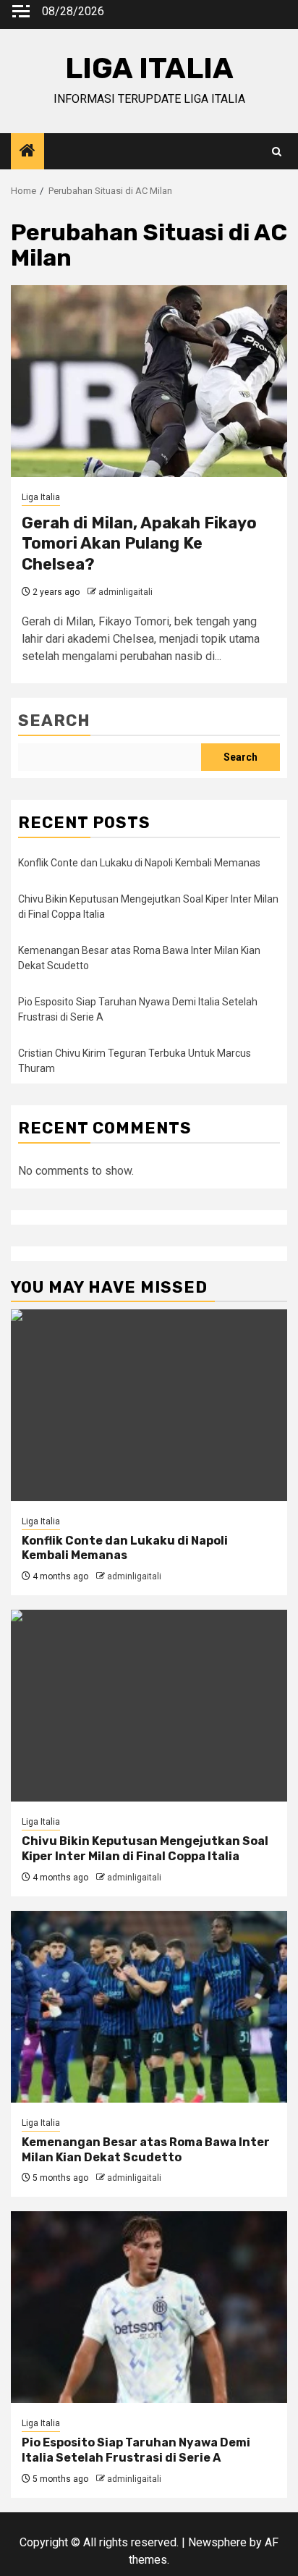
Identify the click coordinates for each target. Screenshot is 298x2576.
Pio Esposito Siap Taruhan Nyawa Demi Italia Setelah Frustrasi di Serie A (136, 2450)
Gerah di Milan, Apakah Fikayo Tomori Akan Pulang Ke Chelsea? (139, 544)
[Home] (27, 152)
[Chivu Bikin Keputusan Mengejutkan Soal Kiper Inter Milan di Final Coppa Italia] (149, 1706)
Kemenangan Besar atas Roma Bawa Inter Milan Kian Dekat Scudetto (146, 2150)
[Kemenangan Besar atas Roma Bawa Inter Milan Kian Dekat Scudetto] (149, 2007)
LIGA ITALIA (149, 68)
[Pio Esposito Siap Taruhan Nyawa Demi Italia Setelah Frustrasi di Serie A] (149, 2307)
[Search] (277, 152)
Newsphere (217, 2542)
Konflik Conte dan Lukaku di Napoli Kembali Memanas (139, 863)
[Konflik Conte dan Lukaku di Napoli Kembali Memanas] (149, 1405)
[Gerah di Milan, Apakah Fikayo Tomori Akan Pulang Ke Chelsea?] (149, 381)
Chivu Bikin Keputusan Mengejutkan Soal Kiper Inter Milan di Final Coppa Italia (145, 1849)
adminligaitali (125, 592)
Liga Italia (41, 497)
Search (54, 721)
